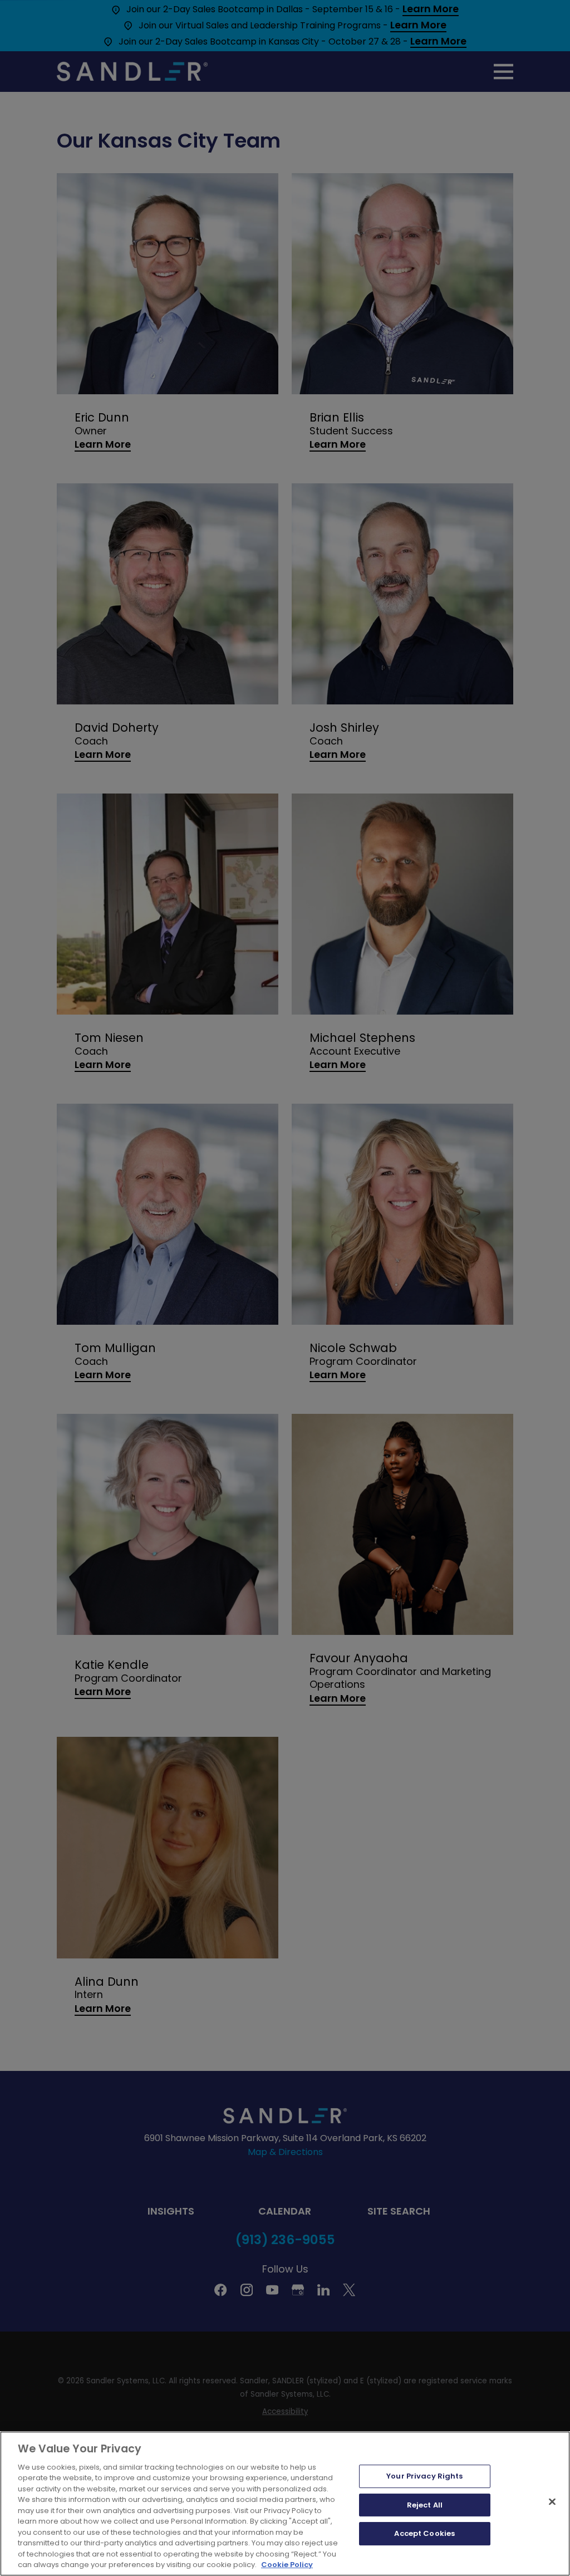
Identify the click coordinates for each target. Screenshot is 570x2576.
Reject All (425, 2505)
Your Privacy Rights (424, 2476)
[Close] (552, 2501)
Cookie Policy (287, 2565)
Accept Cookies (424, 2533)
